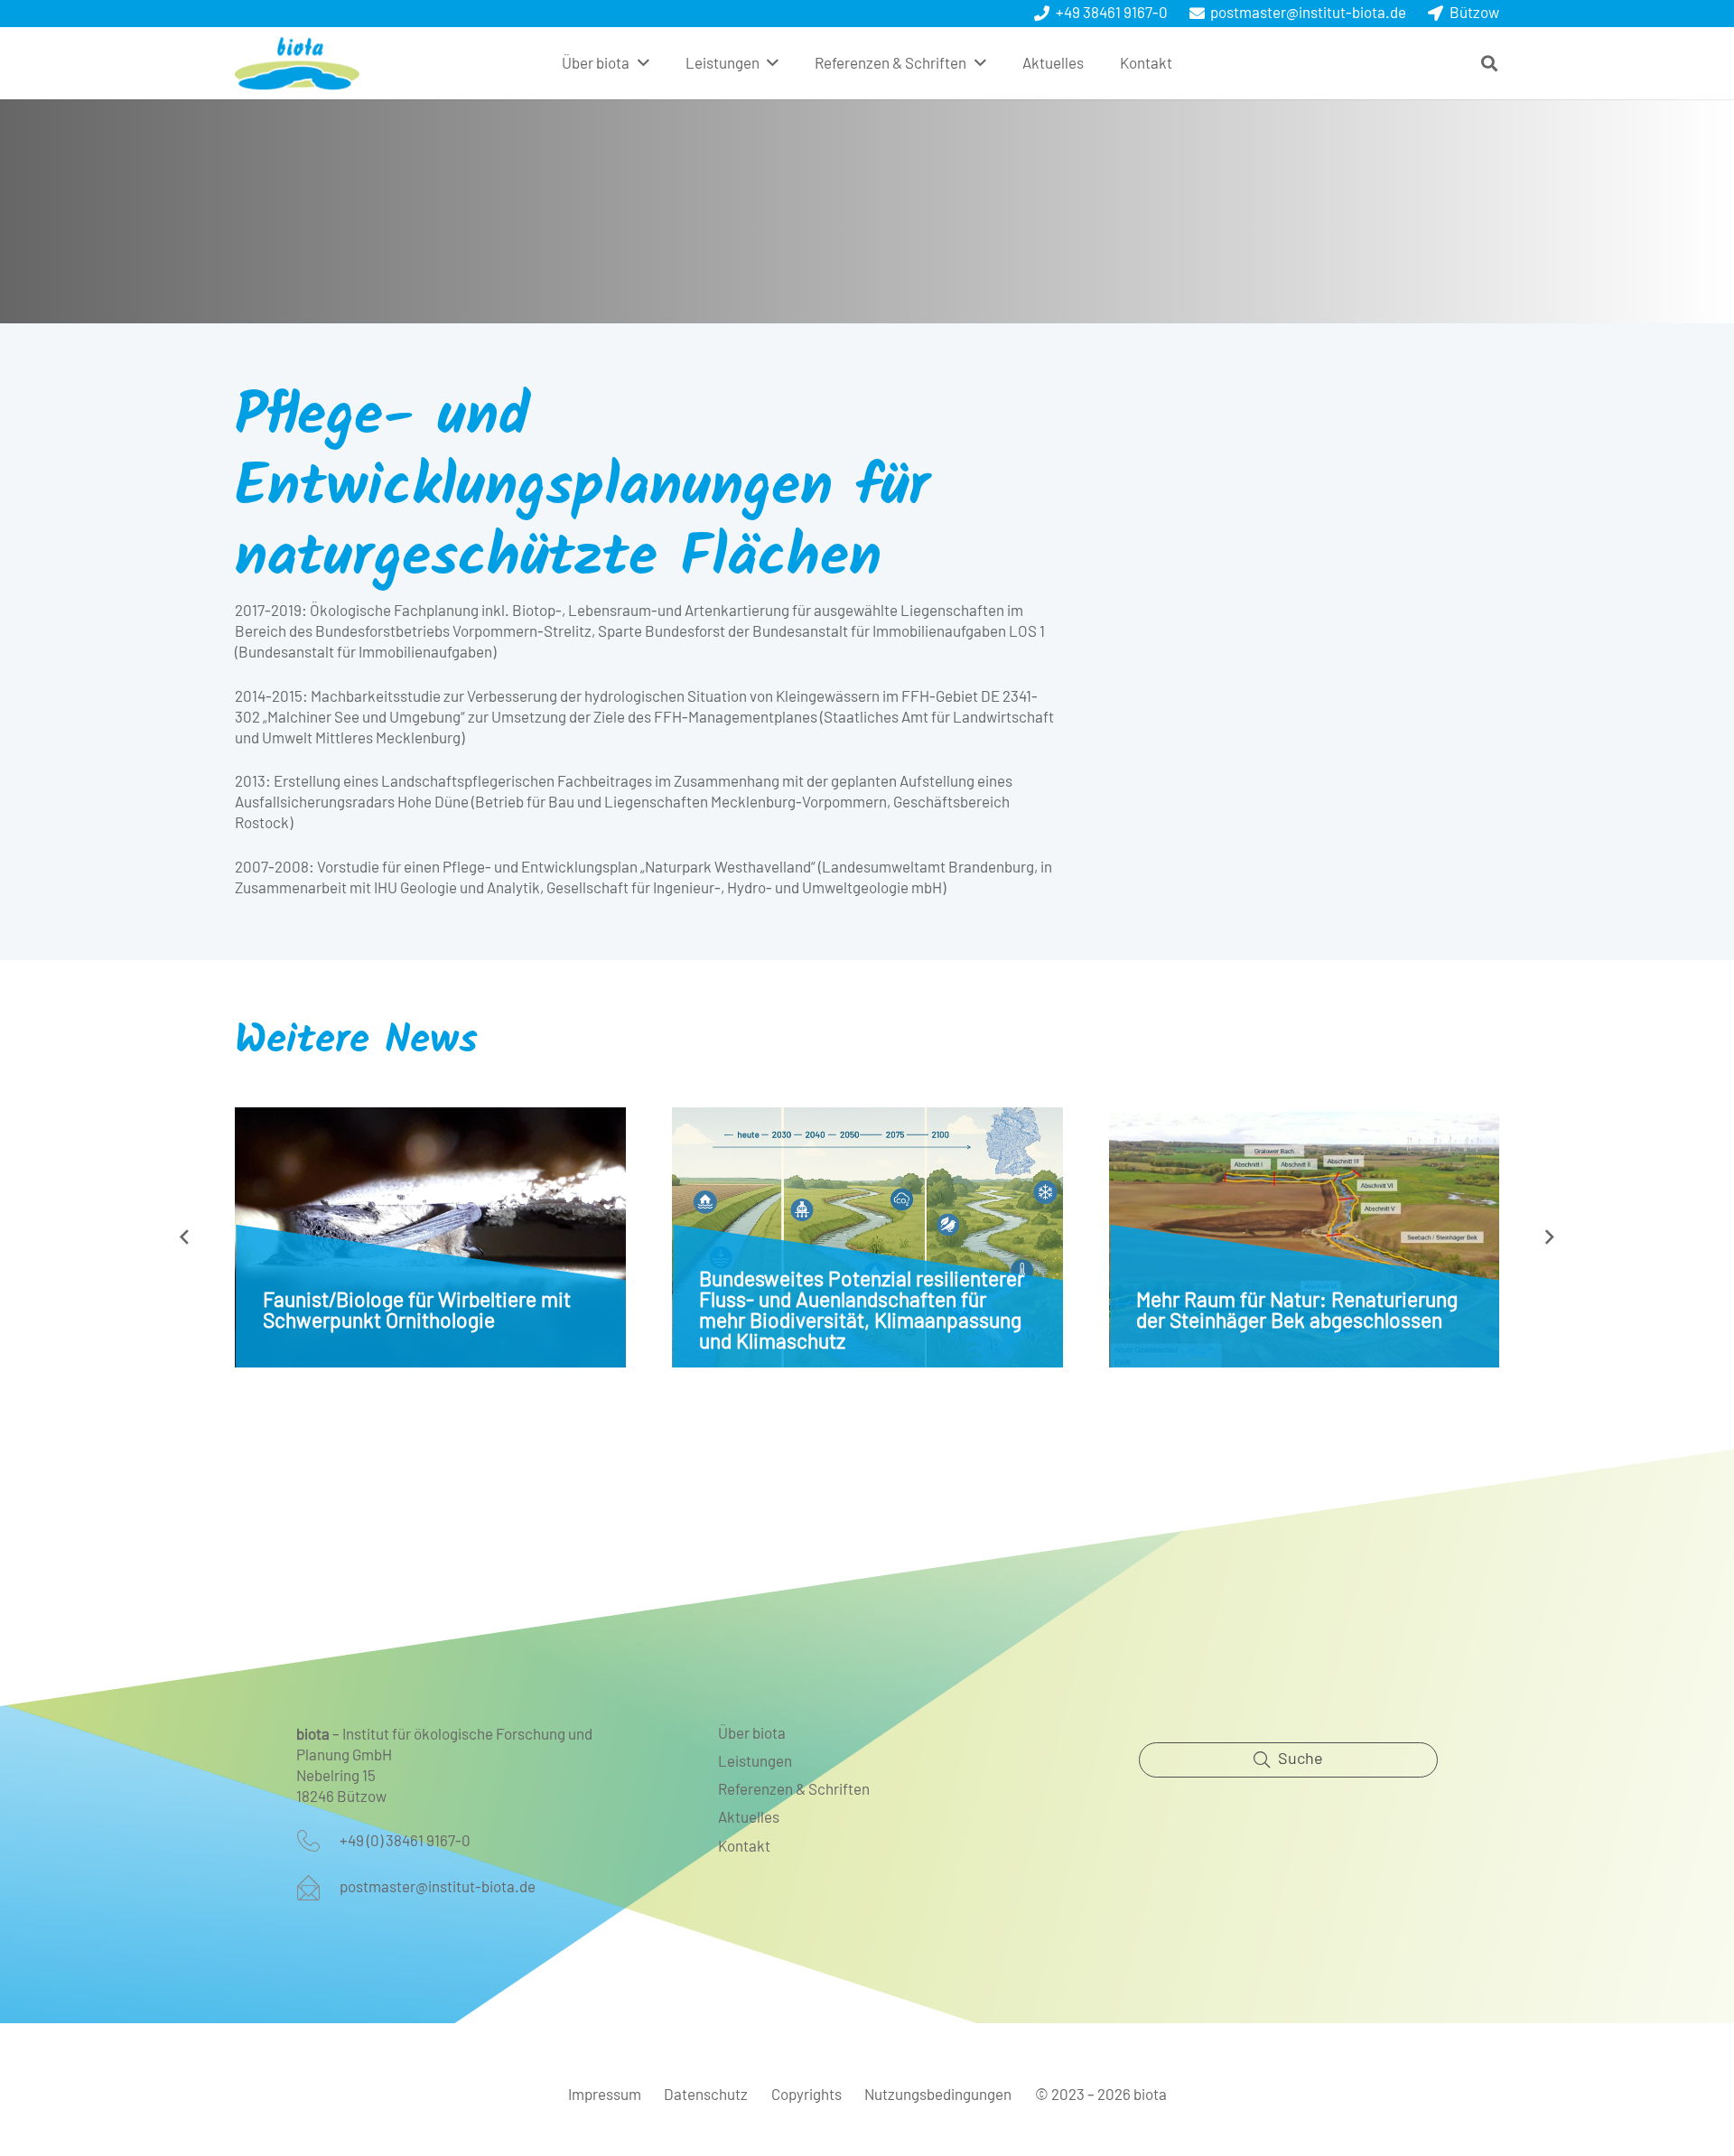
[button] (643, 63)
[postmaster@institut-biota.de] (318, 1888)
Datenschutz (706, 2095)
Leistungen (755, 1762)
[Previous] (185, 1237)
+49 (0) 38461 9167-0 (405, 1841)
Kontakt (744, 1847)
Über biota (752, 1734)
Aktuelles (749, 1818)
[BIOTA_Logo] (297, 63)
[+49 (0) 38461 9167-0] (318, 1841)
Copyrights (806, 2095)
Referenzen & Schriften (794, 1790)
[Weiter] (1550, 1237)
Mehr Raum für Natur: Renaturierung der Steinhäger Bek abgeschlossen (1297, 1311)
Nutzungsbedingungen (938, 2095)
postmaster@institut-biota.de (438, 1887)
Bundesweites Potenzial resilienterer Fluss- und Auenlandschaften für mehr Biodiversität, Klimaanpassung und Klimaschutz (862, 1311)
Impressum (605, 2095)
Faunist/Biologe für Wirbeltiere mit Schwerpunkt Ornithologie (417, 1311)
